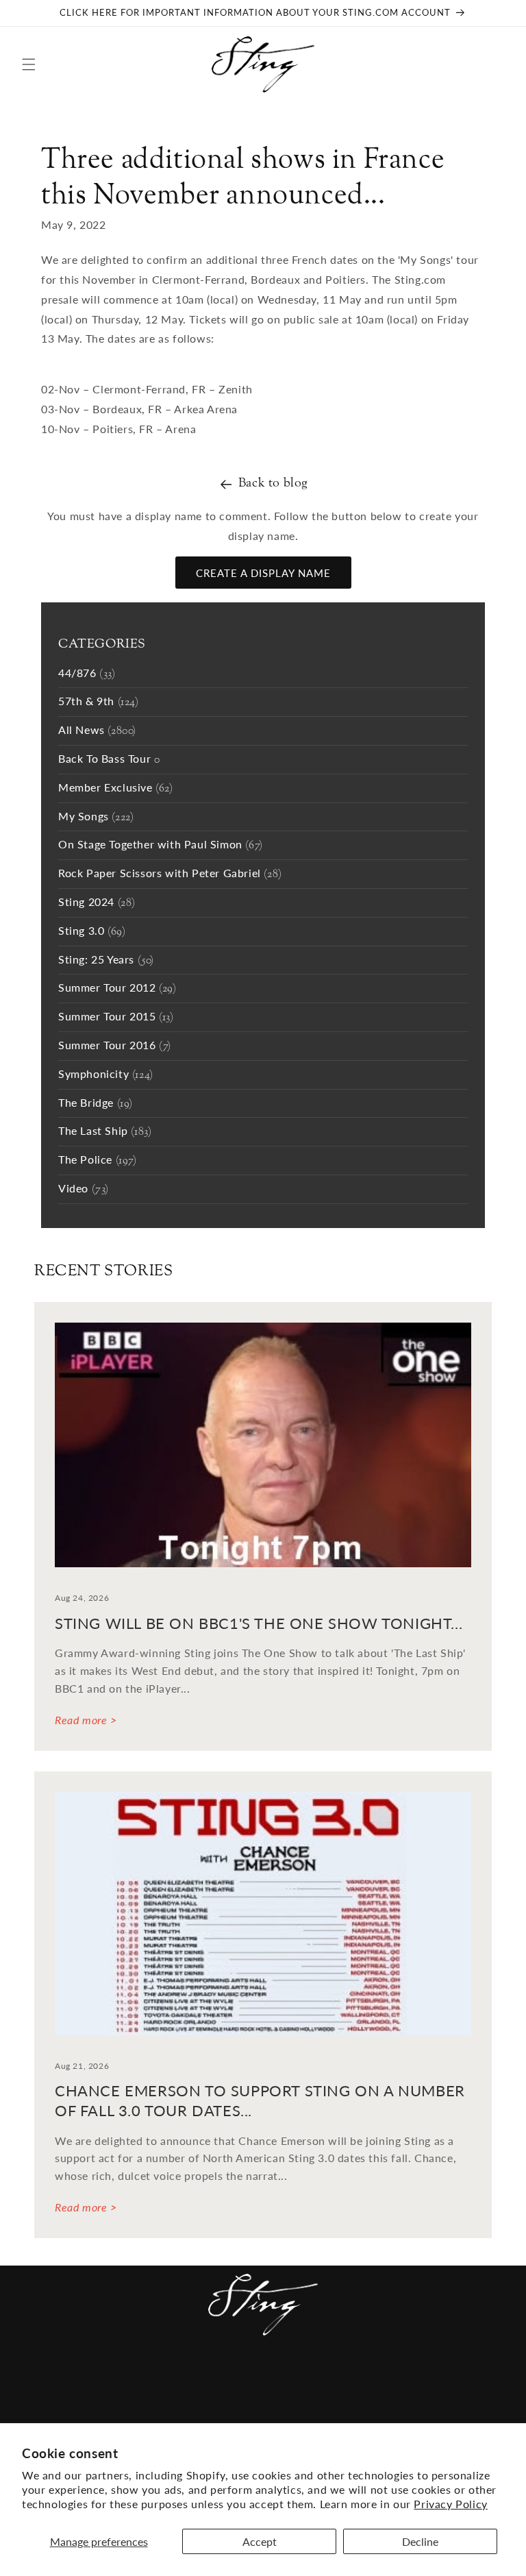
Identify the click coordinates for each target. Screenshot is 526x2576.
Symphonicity (106, 1075)
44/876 (87, 674)
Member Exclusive (116, 788)
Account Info (469, 2387)
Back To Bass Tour (109, 760)
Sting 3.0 (92, 932)
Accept (260, 2541)
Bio (341, 2381)
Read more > (86, 1720)
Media (215, 2381)
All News (97, 731)
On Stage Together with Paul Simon (161, 845)
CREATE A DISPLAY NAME (263, 573)
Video (84, 1189)
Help (374, 2381)
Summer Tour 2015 (116, 1017)
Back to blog (273, 483)
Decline (420, 2541)
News (45, 2381)
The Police (98, 1161)
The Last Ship (105, 1132)
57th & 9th (99, 702)
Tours (168, 2381)
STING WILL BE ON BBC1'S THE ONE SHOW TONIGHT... (259, 1623)
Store (414, 2381)
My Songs (96, 817)
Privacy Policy (450, 2504)
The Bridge (96, 1104)
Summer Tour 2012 (117, 989)
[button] (29, 64)
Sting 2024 (97, 903)
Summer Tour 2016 (115, 1046)
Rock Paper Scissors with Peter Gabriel (170, 874)
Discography (282, 2381)
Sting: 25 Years (106, 960)
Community (105, 2381)
